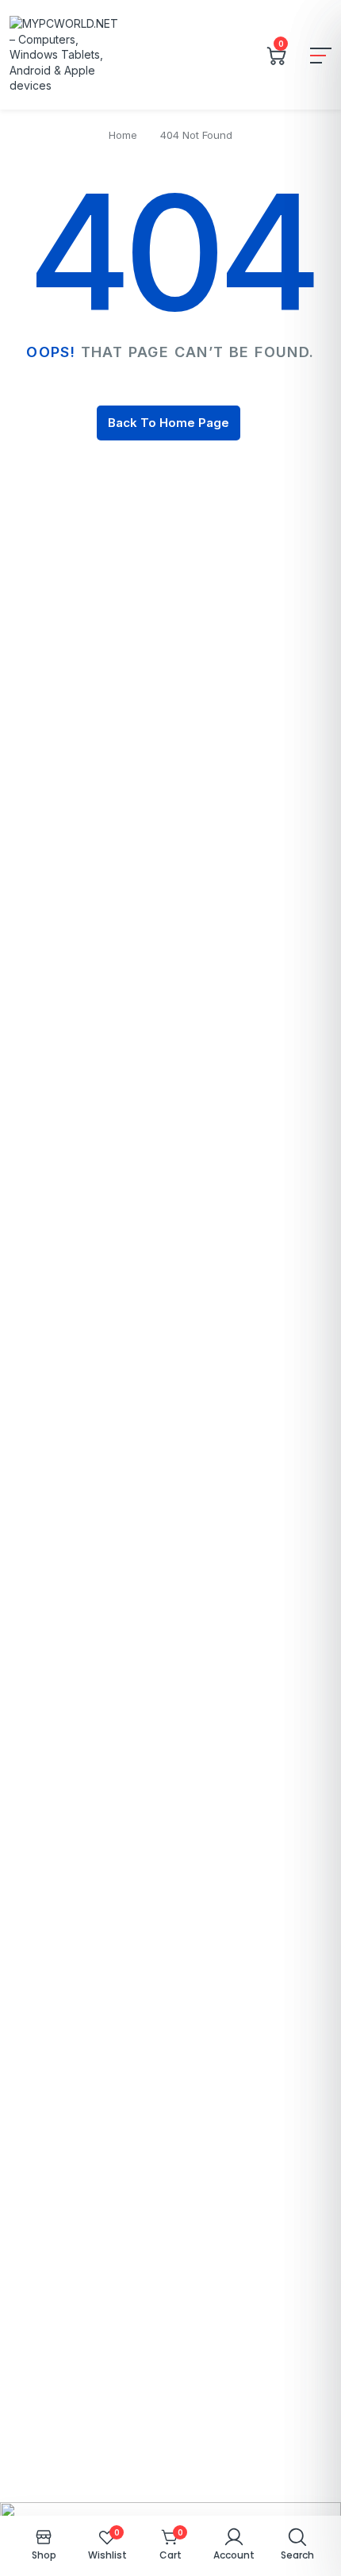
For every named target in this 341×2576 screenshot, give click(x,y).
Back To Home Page (169, 423)
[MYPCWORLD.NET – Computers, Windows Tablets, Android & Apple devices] (65, 55)
